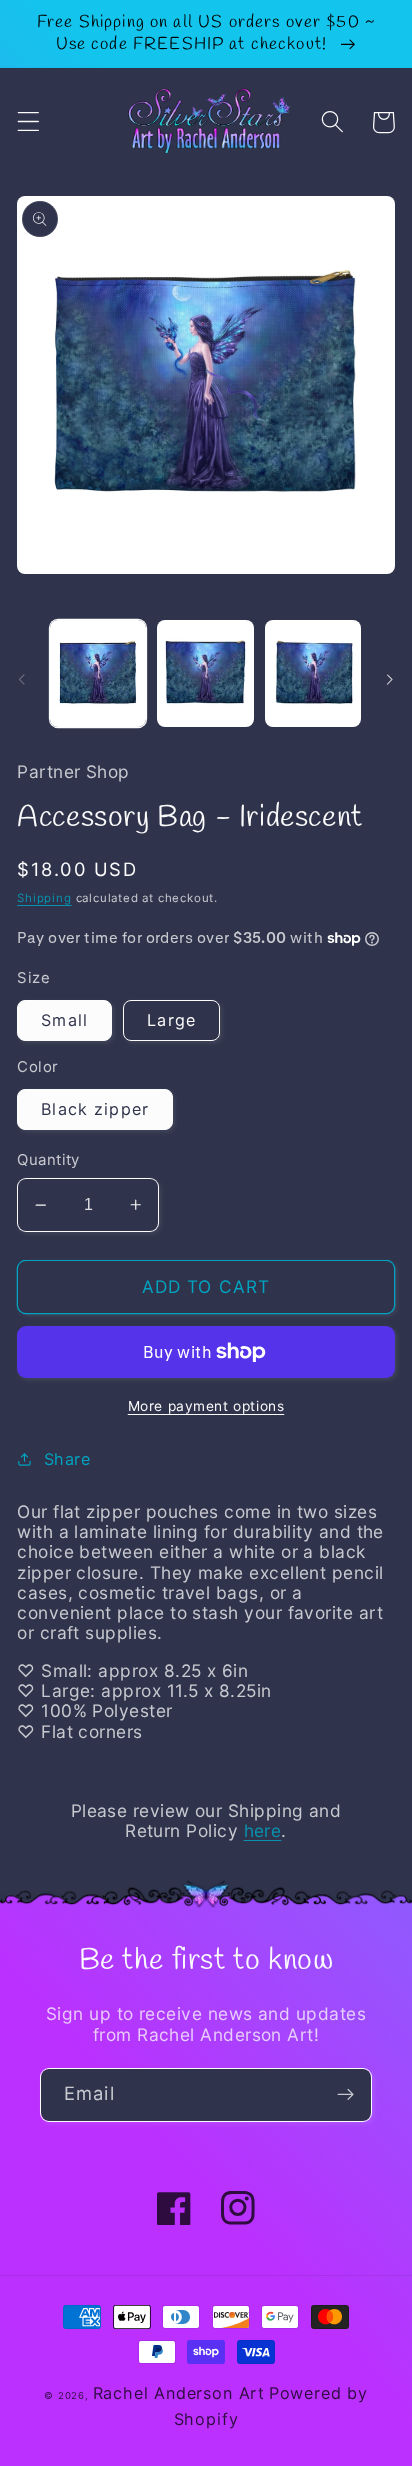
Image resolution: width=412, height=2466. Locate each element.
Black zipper (95, 1109)
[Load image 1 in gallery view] (98, 674)
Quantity (48, 1160)
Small (64, 1020)
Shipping (44, 898)
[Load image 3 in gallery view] (313, 674)
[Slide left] (22, 679)
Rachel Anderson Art (179, 2393)
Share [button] (67, 1459)
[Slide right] (390, 679)
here (263, 1830)
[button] (28, 122)
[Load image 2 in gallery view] (205, 674)
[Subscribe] (345, 2095)
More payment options (206, 1406)
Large (171, 1020)
